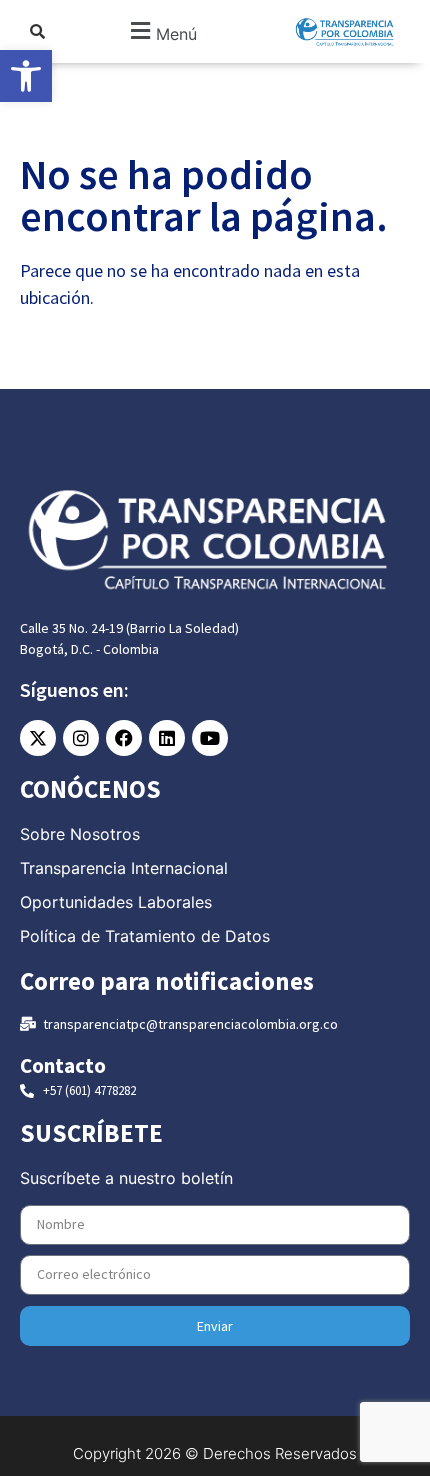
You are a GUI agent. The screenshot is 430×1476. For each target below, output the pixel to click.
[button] (162, 31)
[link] (26, 76)
